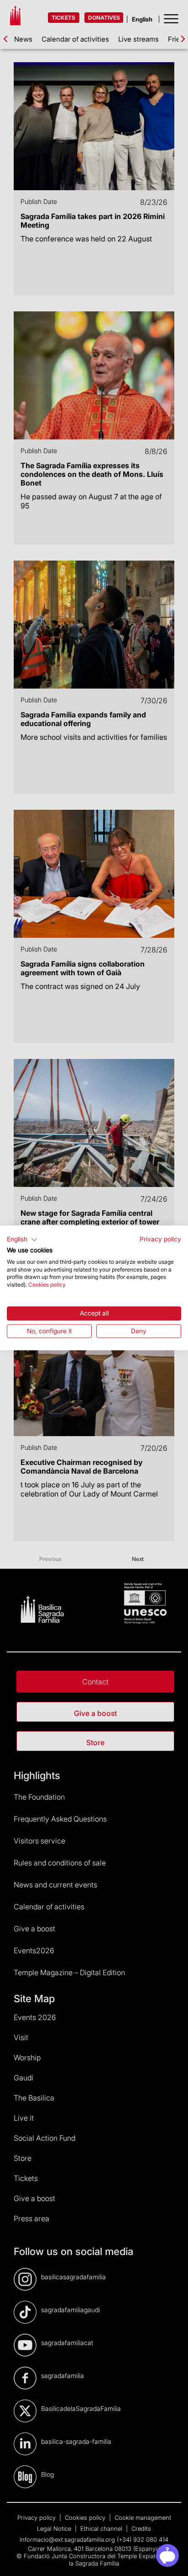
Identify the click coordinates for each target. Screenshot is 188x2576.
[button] (22, 1240)
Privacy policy (160, 1239)
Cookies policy (47, 1285)
